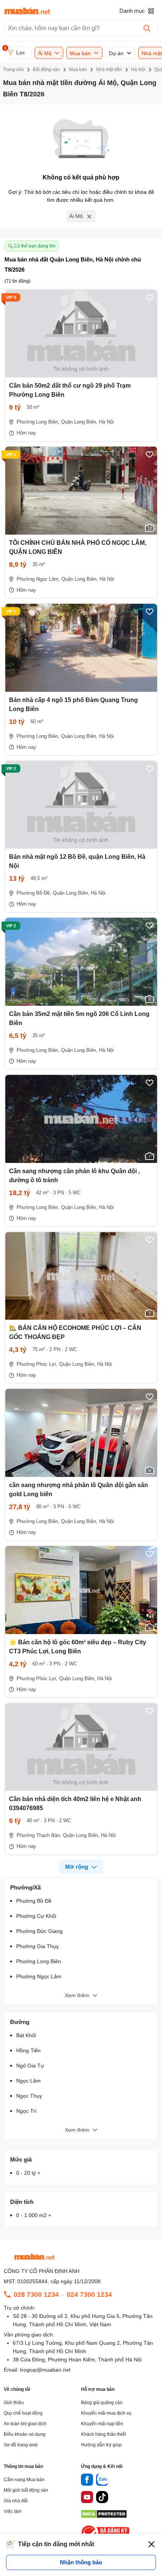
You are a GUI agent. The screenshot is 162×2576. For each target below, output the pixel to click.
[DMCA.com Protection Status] (104, 2516)
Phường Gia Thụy (37, 1946)
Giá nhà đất (16, 2501)
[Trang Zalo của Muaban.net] (102, 2481)
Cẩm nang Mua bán (24, 2480)
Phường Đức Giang (39, 1931)
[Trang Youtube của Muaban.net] (87, 2498)
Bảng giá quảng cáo (102, 2403)
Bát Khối (26, 2035)
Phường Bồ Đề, (34, 893)
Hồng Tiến (28, 2050)
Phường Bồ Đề (34, 1901)
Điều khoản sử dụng (25, 2434)
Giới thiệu (14, 2403)
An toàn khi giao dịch (25, 2424)
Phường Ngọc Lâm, (38, 579)
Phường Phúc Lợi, (37, 1364)
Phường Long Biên (39, 1961)
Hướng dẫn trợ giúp (101, 2445)
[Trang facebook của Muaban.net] (87, 2481)
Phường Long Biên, (38, 422)
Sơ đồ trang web (21, 2445)
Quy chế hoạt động (23, 2413)
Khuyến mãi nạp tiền (102, 2424)
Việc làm (13, 2511)
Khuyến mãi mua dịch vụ (106, 2413)
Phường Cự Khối (36, 1916)
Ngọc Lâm (28, 2081)
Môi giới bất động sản (26, 2490)
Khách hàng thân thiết (103, 2434)
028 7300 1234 (36, 2295)
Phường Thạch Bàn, (39, 1835)
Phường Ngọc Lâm (39, 1976)
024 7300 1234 (89, 2295)
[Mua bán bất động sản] (27, 11)
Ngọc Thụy (29, 2096)
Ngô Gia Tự (30, 2066)
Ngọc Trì (26, 2111)
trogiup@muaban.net (45, 2370)
